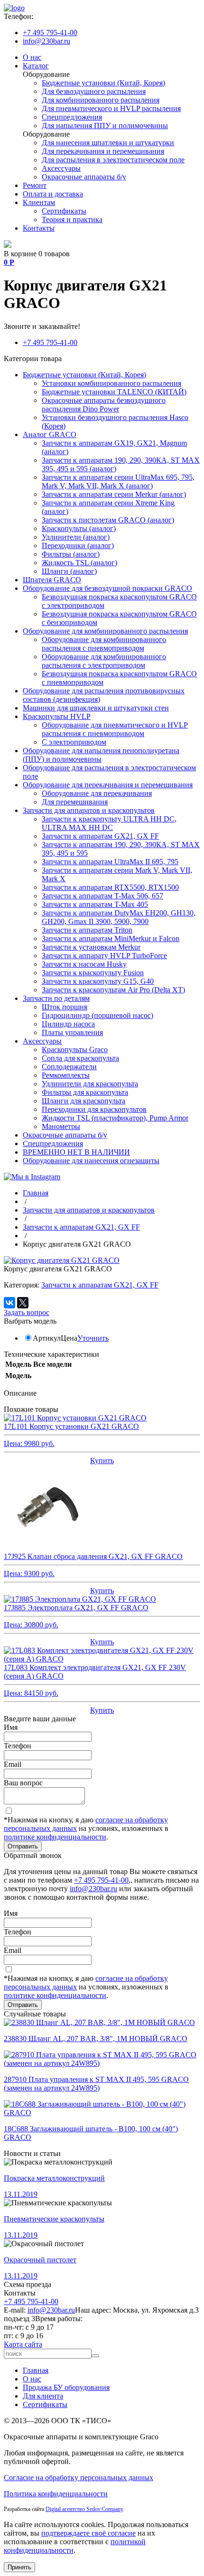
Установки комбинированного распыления (111, 383)
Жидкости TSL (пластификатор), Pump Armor (115, 1118)
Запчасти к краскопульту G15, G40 (98, 981)
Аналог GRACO (50, 434)
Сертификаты (64, 211)
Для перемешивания (75, 802)
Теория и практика (72, 219)
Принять (19, 2567)
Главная (36, 2370)
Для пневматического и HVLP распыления (111, 108)
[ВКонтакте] (9, 1303)
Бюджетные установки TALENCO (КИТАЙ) (114, 392)
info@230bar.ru (46, 41)
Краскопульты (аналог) (79, 528)
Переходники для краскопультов (94, 1109)
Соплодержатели (69, 1067)
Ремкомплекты (66, 1075)
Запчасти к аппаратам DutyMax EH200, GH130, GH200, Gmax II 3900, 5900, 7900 (119, 917)
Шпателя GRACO (52, 580)
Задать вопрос (27, 1312)
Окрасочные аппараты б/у (84, 177)
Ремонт (35, 185)
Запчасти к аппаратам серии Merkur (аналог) (114, 494)
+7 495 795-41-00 (50, 33)
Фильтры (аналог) (71, 554)
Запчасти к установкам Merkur (91, 947)
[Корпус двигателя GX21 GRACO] (62, 1260)
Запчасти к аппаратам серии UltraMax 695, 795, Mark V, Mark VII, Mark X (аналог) (118, 481)
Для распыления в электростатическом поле (113, 160)
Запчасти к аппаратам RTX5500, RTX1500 (110, 887)
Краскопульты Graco (75, 1050)
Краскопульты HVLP (57, 716)
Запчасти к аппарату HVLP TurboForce (104, 956)
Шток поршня (65, 1007)
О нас (32, 57)
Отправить (23, 1846)
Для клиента (43, 2396)
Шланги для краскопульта (83, 1101)
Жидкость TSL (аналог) (79, 563)
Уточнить (93, 1338)
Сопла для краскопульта (80, 1058)
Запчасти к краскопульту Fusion (93, 973)
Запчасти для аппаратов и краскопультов (89, 810)
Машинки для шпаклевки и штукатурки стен (96, 708)
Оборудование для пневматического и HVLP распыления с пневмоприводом (115, 729)
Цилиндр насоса (68, 1024)
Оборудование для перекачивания (97, 793)
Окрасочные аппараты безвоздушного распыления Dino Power (104, 405)
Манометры (61, 1126)
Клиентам (39, 202)
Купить (102, 1461)
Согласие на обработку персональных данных (79, 2478)
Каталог (36, 66)
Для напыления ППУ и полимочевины (105, 126)
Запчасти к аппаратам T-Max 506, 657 (102, 896)
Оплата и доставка (53, 194)
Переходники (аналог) (78, 546)
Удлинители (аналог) (76, 537)
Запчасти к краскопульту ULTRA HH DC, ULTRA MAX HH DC (109, 823)
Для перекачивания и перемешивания (103, 151)
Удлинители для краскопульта (90, 1084)
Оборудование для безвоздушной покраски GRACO (107, 588)
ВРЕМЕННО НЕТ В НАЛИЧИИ (76, 1152)
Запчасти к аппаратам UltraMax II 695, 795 (110, 862)
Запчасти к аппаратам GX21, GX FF (100, 836)
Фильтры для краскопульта (85, 1092)
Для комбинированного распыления (101, 100)
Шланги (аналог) (69, 571)
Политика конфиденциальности (56, 2494)
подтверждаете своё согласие (88, 2533)
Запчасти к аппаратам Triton (87, 930)
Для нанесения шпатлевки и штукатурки (108, 143)
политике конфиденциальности (55, 1837)
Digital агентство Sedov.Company (84, 2509)
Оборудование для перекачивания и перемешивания (108, 785)
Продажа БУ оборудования (66, 2387)
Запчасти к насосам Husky (84, 964)
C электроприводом (74, 742)
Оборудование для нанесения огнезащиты (91, 1161)
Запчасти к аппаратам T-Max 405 (95, 904)
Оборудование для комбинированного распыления (105, 631)
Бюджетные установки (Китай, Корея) (103, 83)
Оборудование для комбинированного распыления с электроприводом (104, 661)
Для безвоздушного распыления (94, 91)
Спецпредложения (72, 117)
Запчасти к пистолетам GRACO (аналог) (108, 520)
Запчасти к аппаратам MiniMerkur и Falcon (111, 938)
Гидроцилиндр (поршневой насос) (97, 1015)
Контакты (39, 228)
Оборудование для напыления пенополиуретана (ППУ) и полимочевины (101, 755)
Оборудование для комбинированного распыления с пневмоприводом (104, 644)
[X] (23, 1303)
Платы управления (72, 1032)
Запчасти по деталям (56, 998)
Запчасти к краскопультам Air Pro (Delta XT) (113, 990)
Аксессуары (61, 168)
